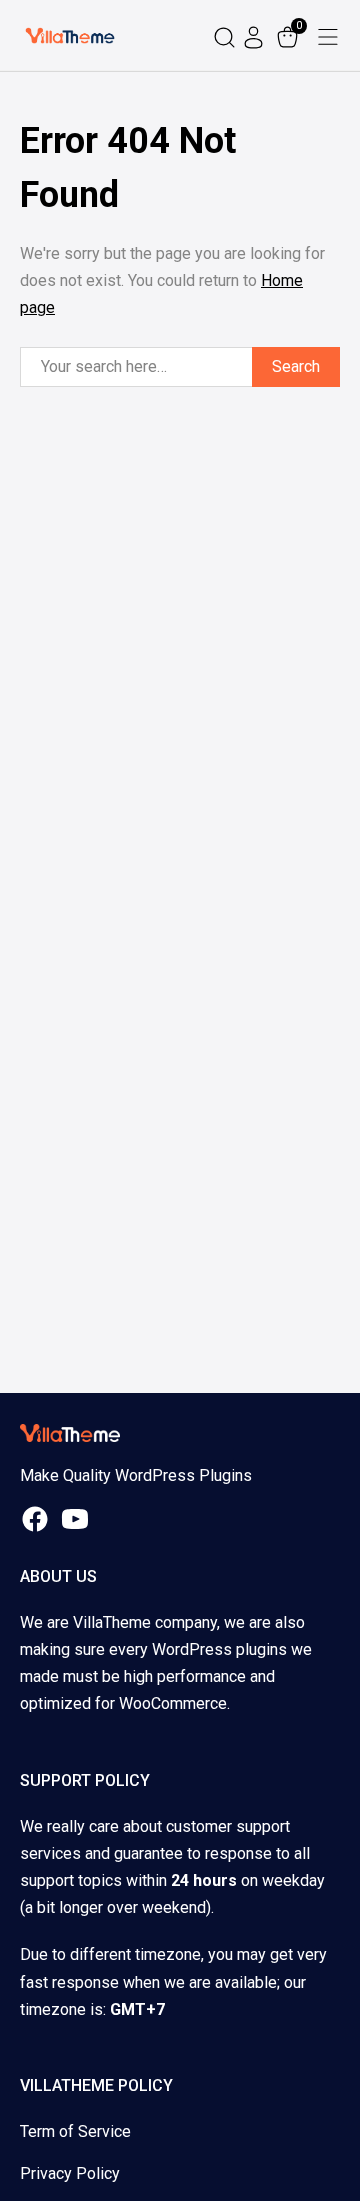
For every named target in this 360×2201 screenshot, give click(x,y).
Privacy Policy (70, 2173)
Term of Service (75, 2131)
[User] (256, 35)
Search (296, 366)
